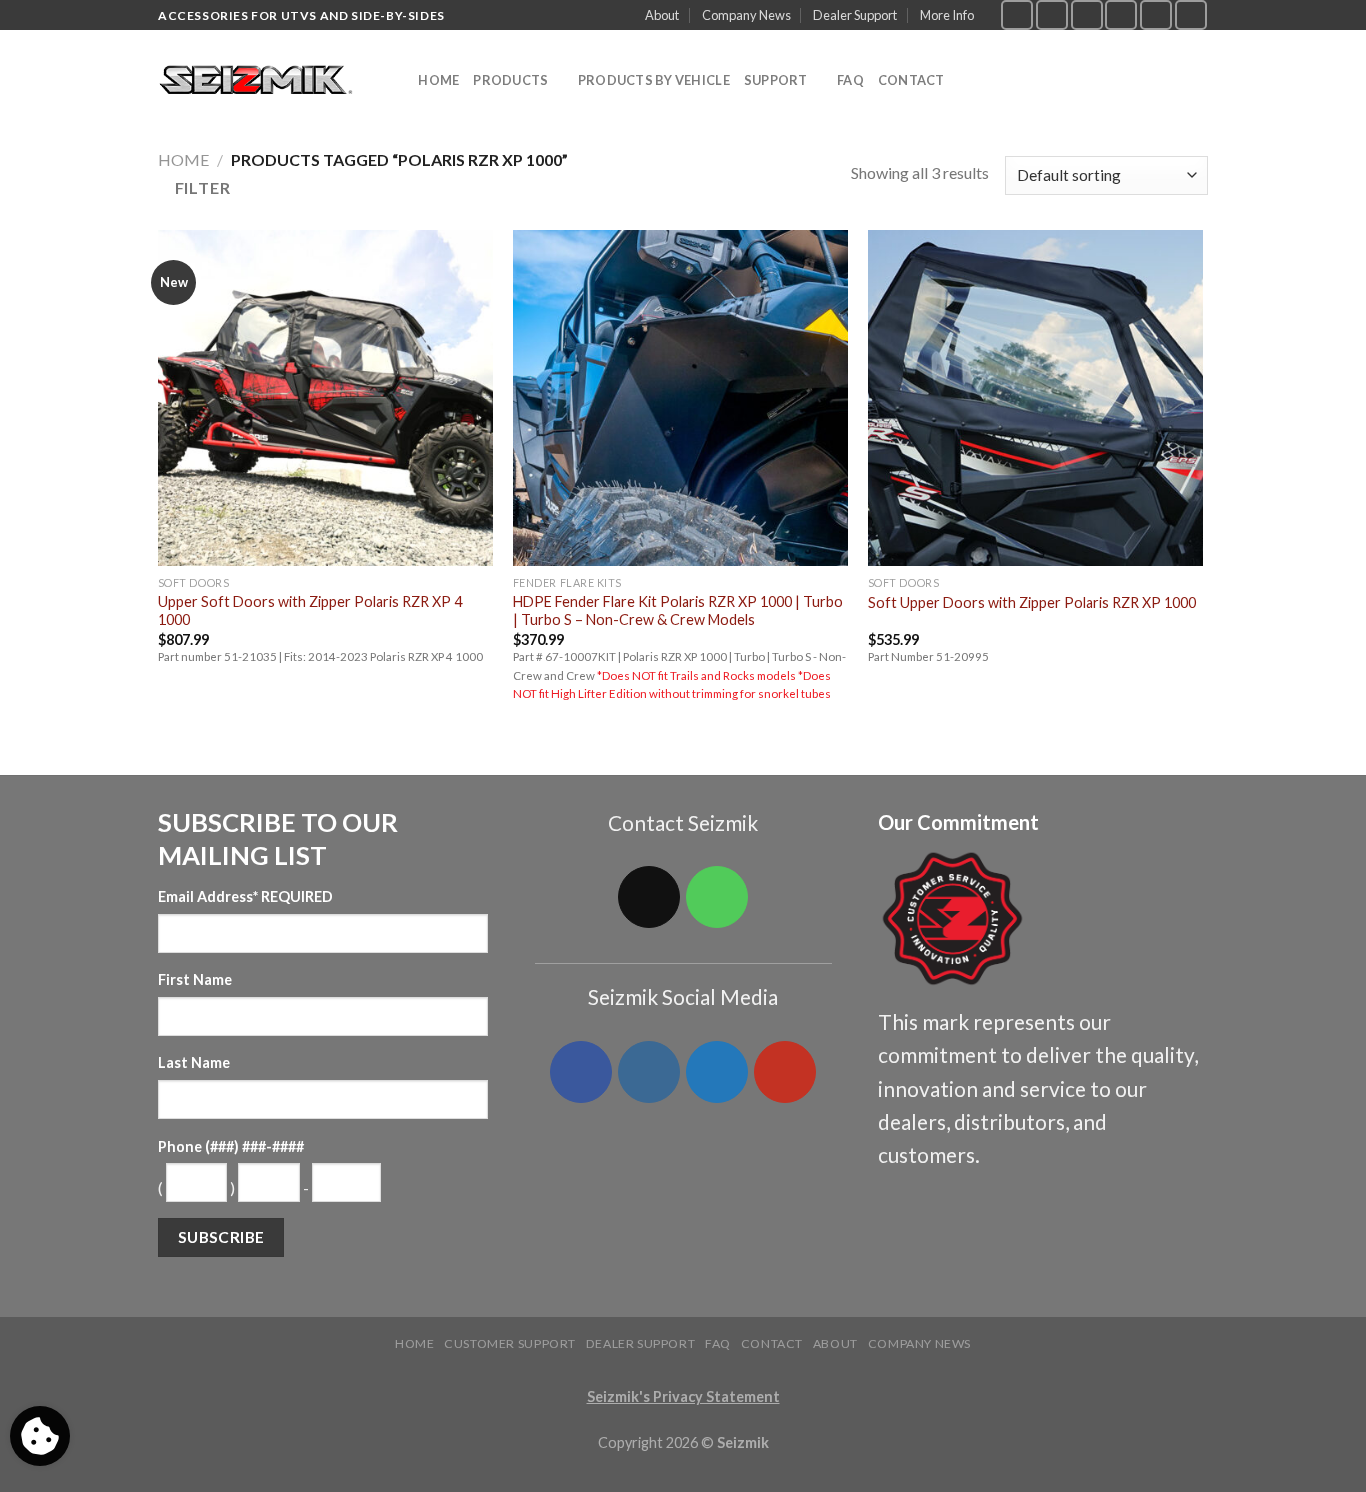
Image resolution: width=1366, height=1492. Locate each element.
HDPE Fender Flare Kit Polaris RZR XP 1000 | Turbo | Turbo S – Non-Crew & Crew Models (678, 611)
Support (776, 80)
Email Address (245, 896)
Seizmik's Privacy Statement (683, 1396)
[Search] (396, 80)
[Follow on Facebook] (1017, 14)
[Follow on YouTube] (1191, 14)
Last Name (194, 1062)
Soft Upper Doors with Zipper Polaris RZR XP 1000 (1032, 602)
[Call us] (1156, 14)
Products (510, 80)
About (662, 15)
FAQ (850, 80)
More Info (947, 15)
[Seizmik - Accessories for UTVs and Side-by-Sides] (258, 81)
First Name (195, 979)
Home (438, 80)
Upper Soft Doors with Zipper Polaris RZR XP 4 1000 (310, 611)
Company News (746, 15)
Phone (231, 1146)
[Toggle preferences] (40, 1436)
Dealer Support (855, 15)
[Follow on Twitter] (1087, 14)
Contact (911, 80)
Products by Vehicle (654, 80)
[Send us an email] (1121, 14)
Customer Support (510, 1343)
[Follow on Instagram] (1052, 14)
